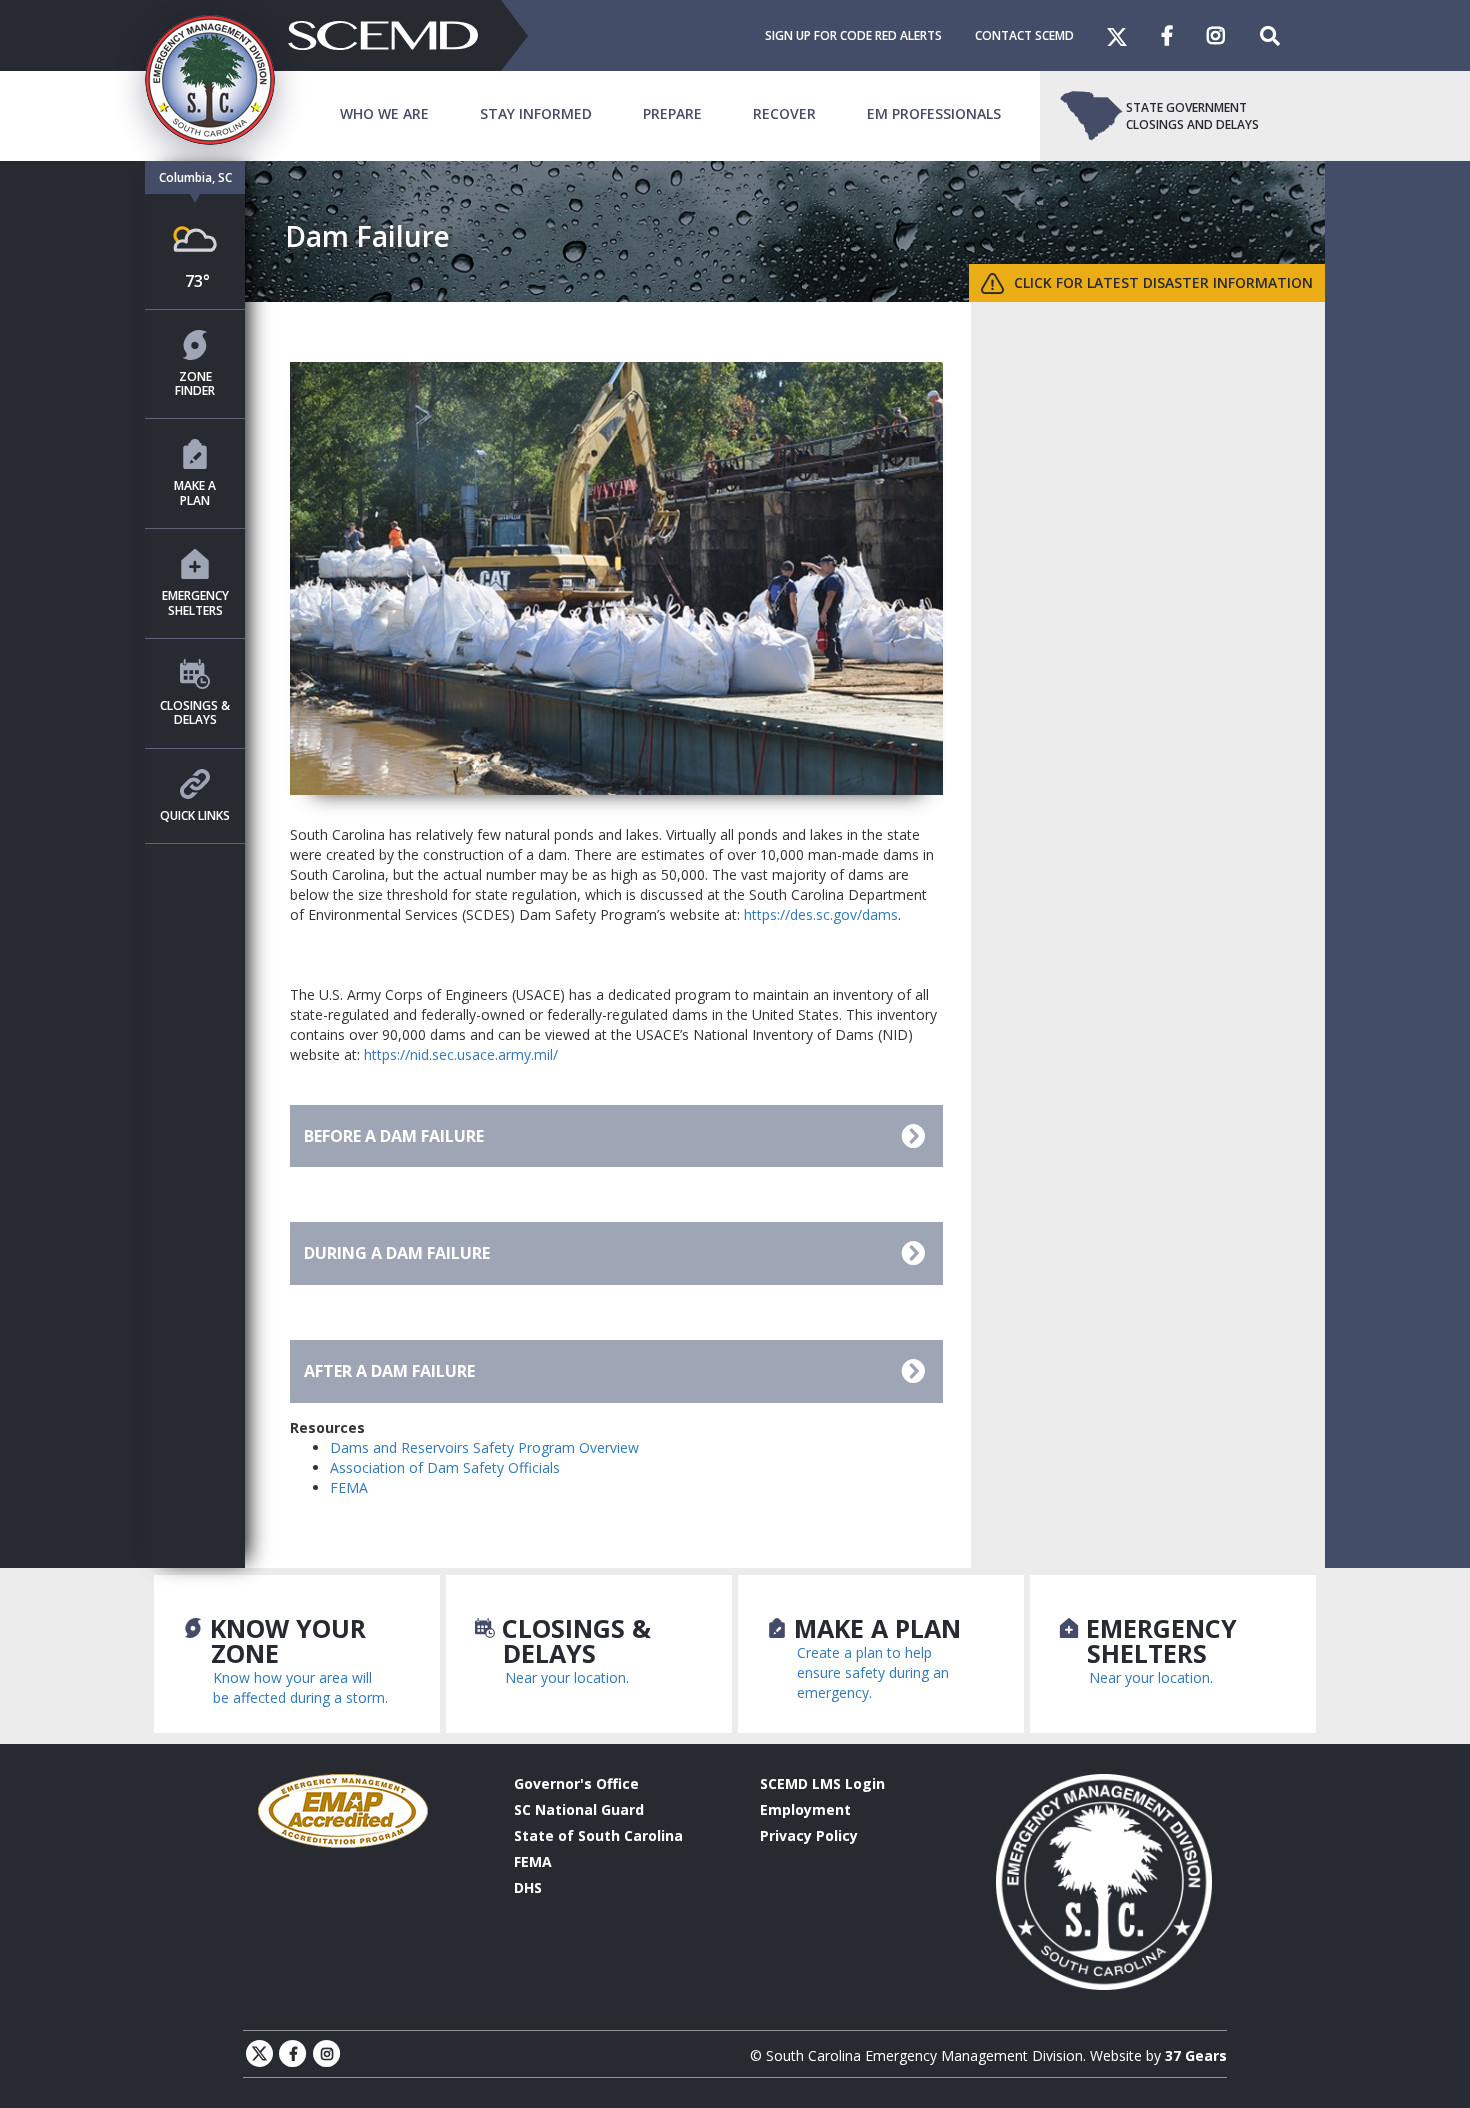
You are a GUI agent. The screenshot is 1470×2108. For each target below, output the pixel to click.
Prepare (672, 113)
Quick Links (195, 815)
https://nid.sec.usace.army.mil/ (461, 1054)
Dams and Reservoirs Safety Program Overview (484, 1447)
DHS (528, 1887)
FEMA (349, 1487)
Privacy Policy (809, 1835)
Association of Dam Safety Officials (445, 1467)
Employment (805, 1809)
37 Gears (1196, 2055)
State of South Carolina (598, 1835)
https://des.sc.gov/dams (821, 914)
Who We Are (384, 113)
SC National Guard (579, 1809)
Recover (784, 113)
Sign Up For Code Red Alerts (853, 35)
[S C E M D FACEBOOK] (1184, 35)
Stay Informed (536, 113)
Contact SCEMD (1024, 35)
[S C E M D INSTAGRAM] (1233, 35)
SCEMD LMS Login (822, 1783)
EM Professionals (934, 113)
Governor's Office (576, 1783)
